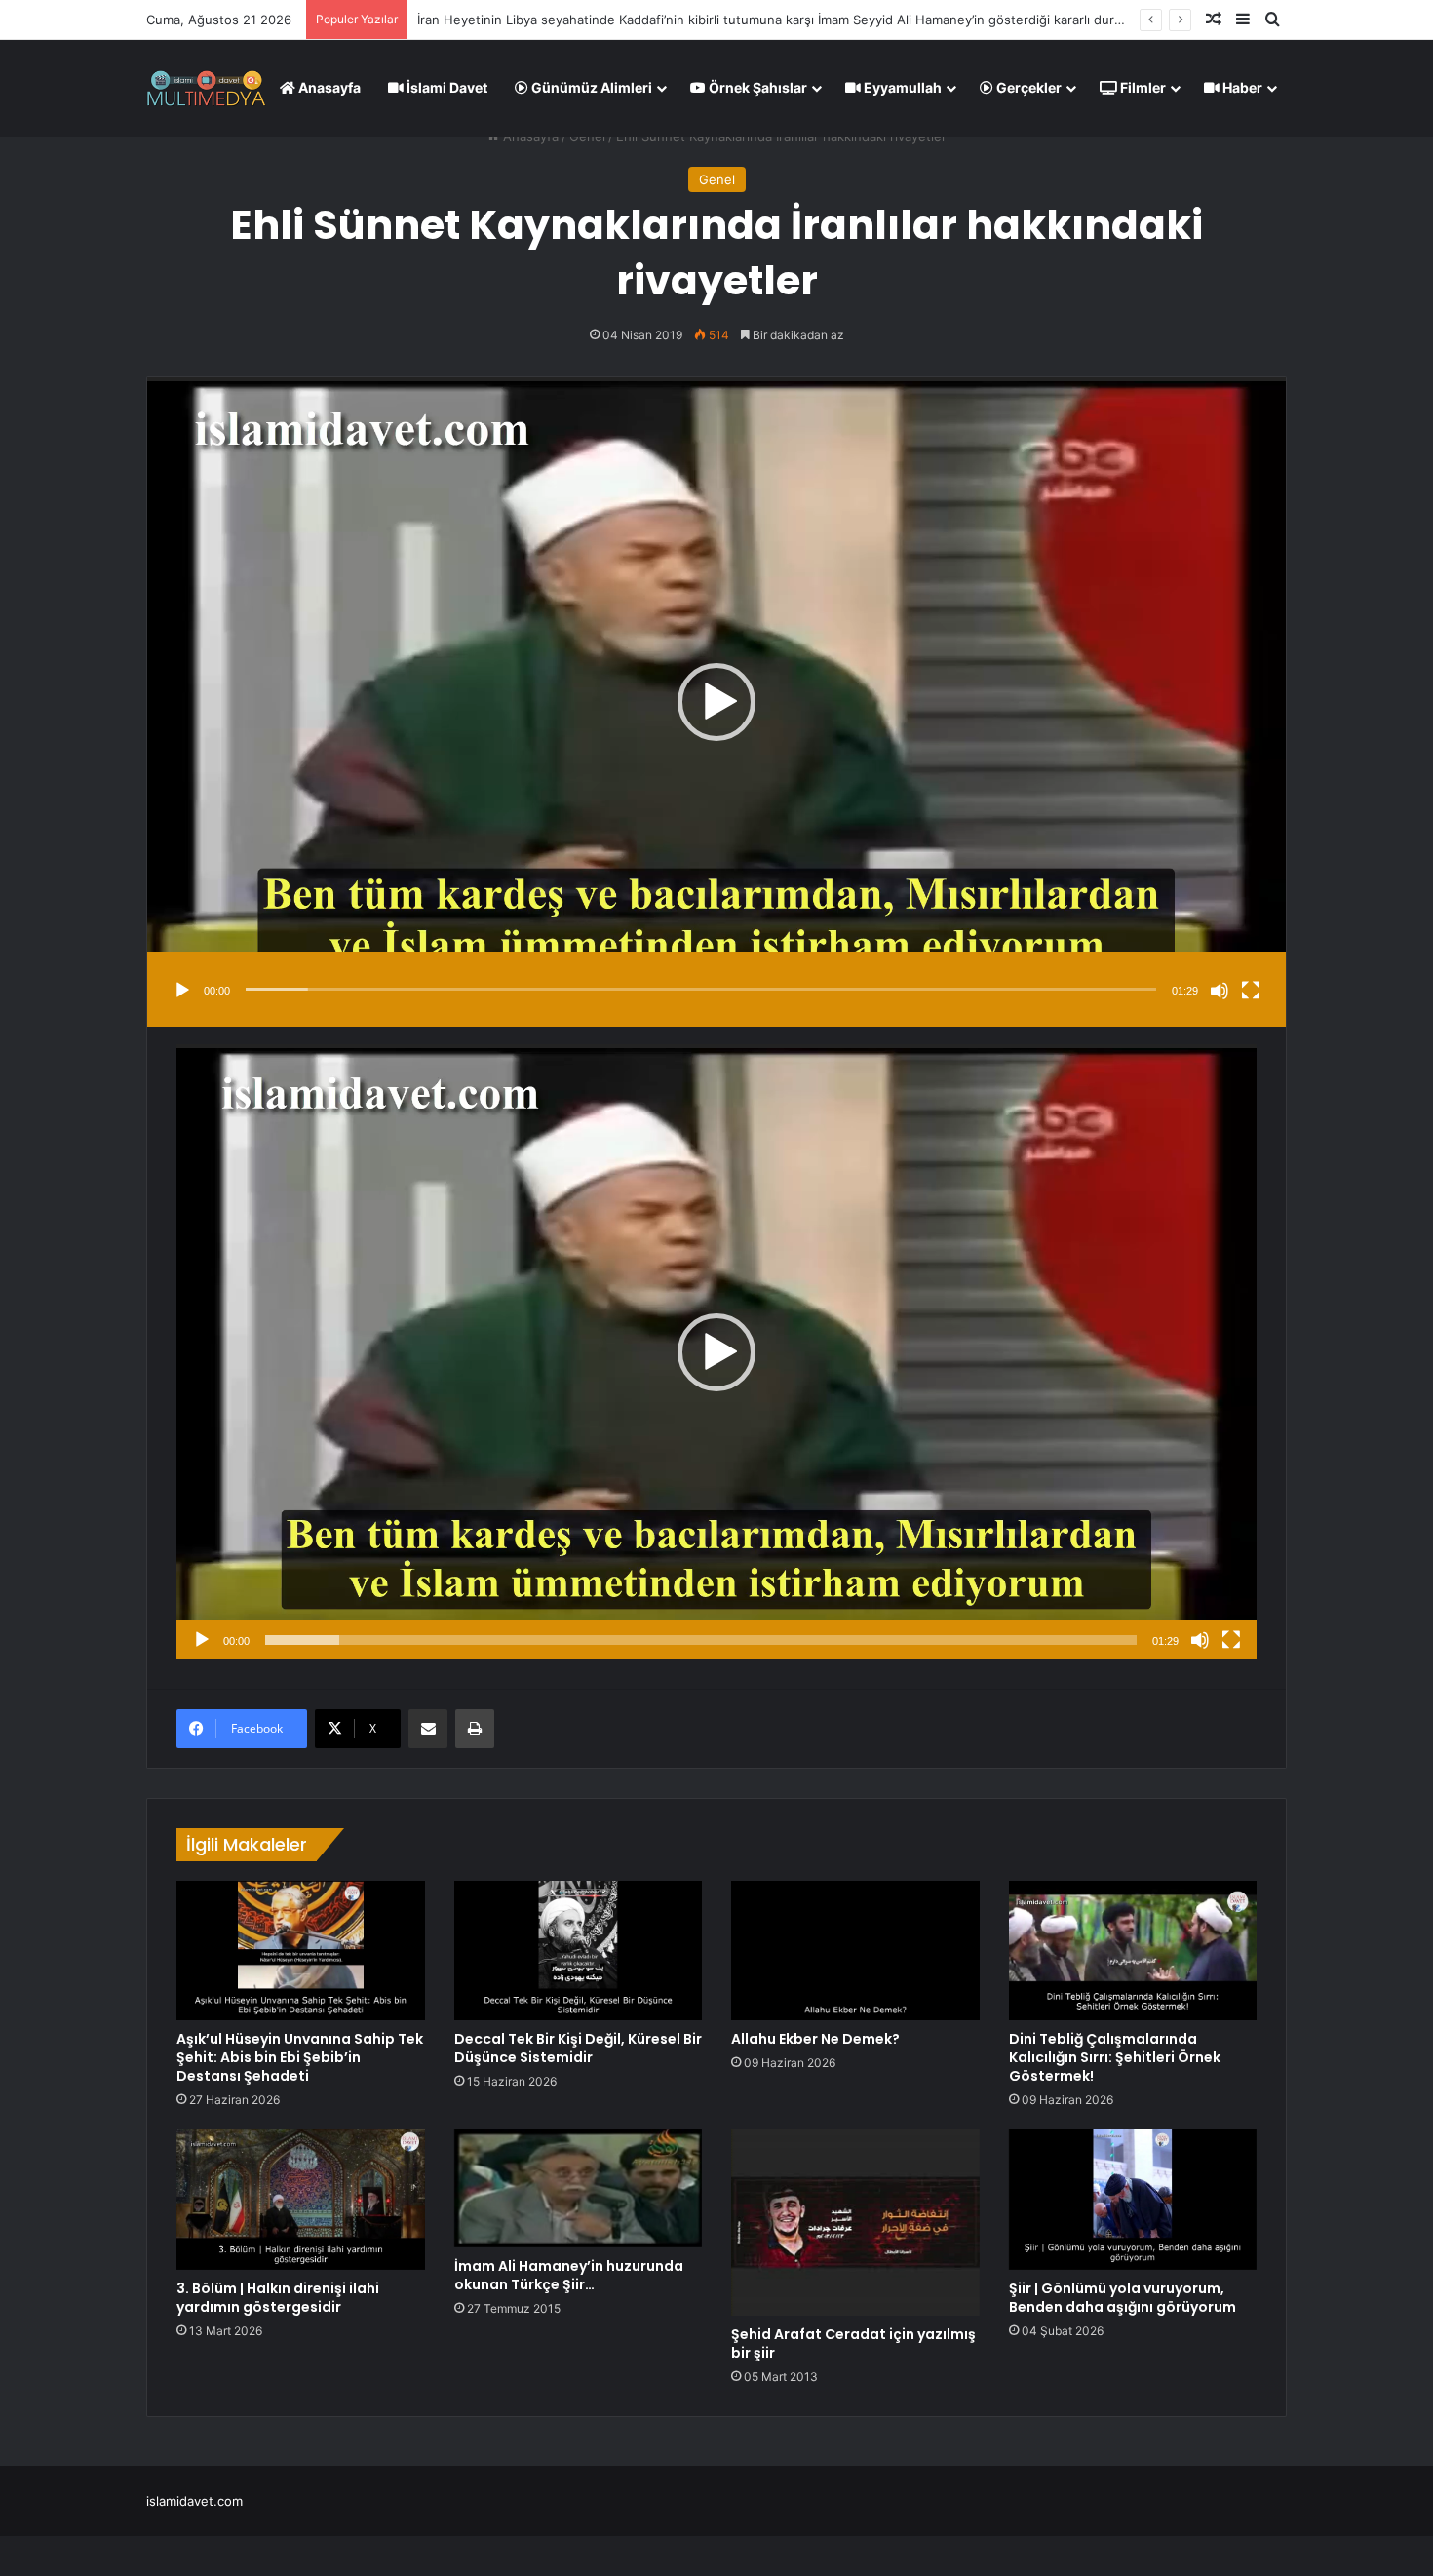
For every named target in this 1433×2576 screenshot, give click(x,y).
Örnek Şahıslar (756, 87)
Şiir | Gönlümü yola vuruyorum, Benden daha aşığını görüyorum (1123, 2298)
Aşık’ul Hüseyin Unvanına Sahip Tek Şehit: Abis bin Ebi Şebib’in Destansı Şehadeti (300, 2057)
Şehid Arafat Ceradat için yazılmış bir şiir (853, 2343)
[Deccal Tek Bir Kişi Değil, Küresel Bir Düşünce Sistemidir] (579, 1951)
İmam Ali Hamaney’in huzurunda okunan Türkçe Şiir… (569, 2275)
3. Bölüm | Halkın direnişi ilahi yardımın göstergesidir (278, 2298)
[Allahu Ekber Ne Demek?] (855, 1951)
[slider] (701, 989)
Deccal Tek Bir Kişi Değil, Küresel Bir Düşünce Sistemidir (578, 2048)
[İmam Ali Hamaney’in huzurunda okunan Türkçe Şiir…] (579, 2188)
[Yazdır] (475, 1729)
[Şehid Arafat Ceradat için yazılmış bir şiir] (855, 2223)
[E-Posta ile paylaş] (428, 1729)
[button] (716, 702)
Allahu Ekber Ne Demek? (815, 2039)
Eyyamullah (901, 87)
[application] (716, 702)
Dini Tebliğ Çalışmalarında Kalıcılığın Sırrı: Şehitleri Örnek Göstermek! (1115, 2057)
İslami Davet (445, 87)
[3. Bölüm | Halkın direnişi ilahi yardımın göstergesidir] (301, 2200)
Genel (587, 137)
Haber (1241, 87)
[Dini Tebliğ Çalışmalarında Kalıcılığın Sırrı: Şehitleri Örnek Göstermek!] (1133, 1951)
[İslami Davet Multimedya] (206, 88)
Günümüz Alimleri (590, 87)
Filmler (1142, 87)
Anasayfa (328, 87)
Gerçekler (1027, 87)
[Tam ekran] (1251, 991)
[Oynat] (182, 991)
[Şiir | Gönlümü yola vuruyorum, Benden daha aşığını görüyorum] (1133, 2200)
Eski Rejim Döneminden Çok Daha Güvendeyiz (557, 20)
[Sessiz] (1220, 991)
